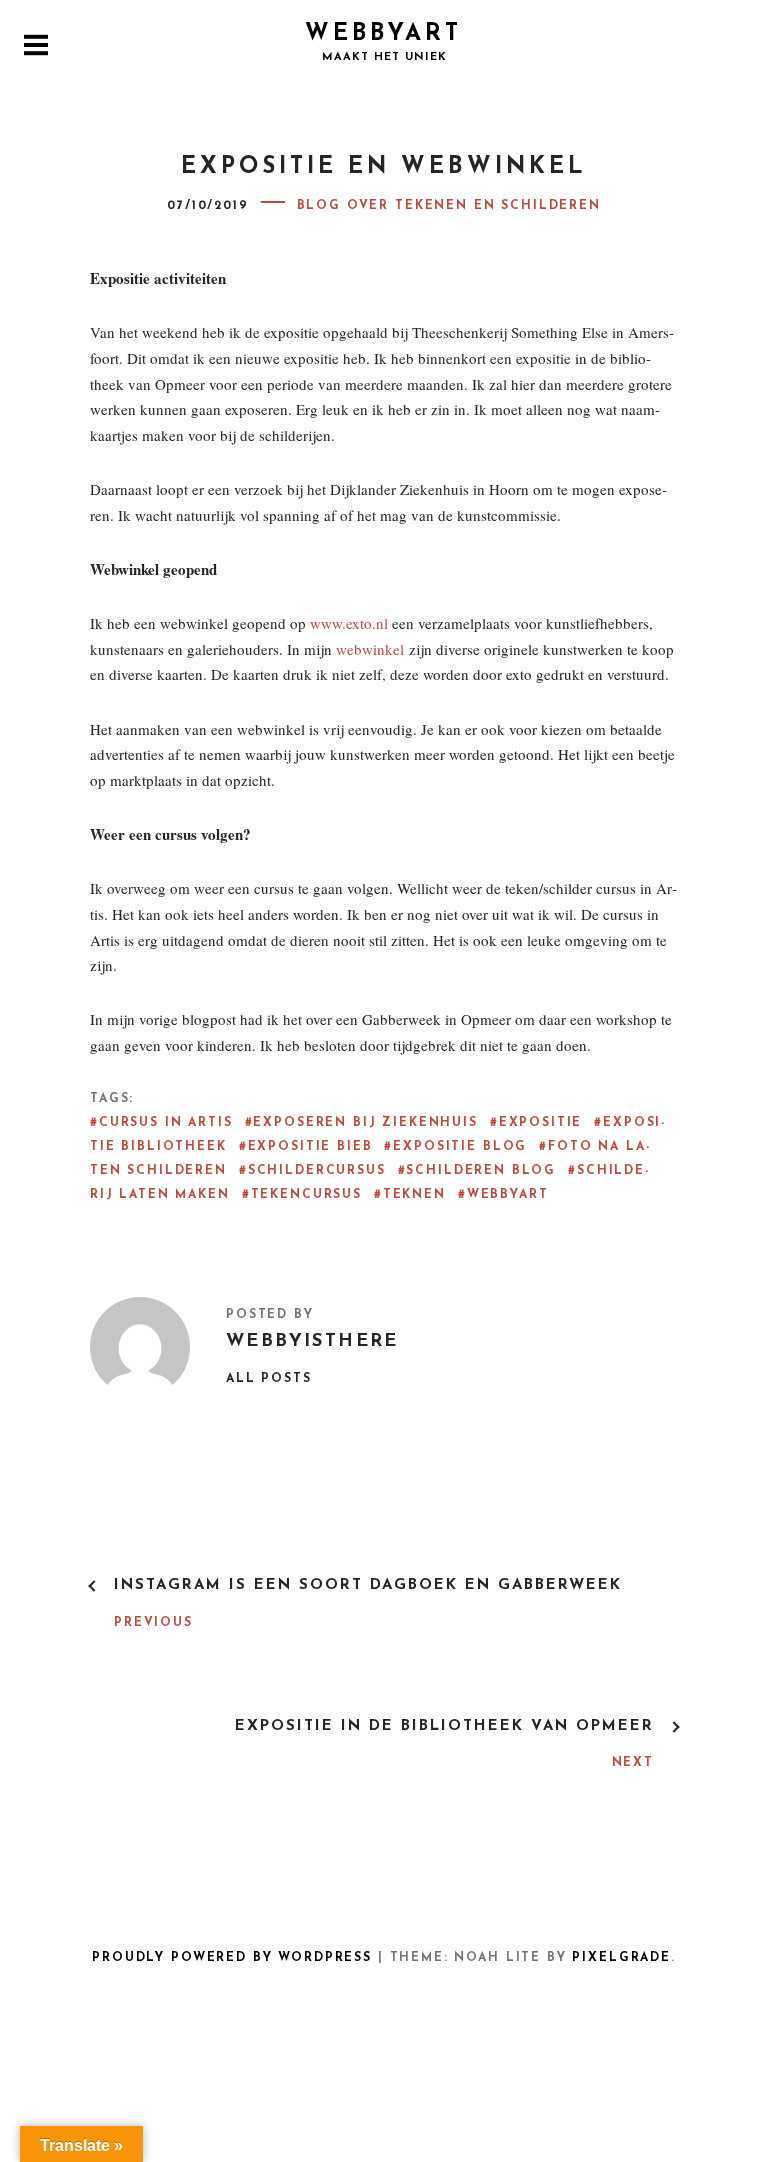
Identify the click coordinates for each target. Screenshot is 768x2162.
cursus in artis (166, 1123)
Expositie (541, 1123)
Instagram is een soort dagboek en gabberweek (368, 1585)
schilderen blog (481, 1171)
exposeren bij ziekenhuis (365, 1123)
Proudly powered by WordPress (232, 1958)
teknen (414, 1195)
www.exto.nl (349, 623)
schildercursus (317, 1171)
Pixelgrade (621, 1958)
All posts (269, 1379)
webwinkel (370, 649)
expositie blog (460, 1147)
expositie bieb (310, 1147)
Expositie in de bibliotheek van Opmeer (444, 1726)
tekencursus (306, 1195)
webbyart (508, 1195)
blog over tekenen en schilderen (449, 206)
